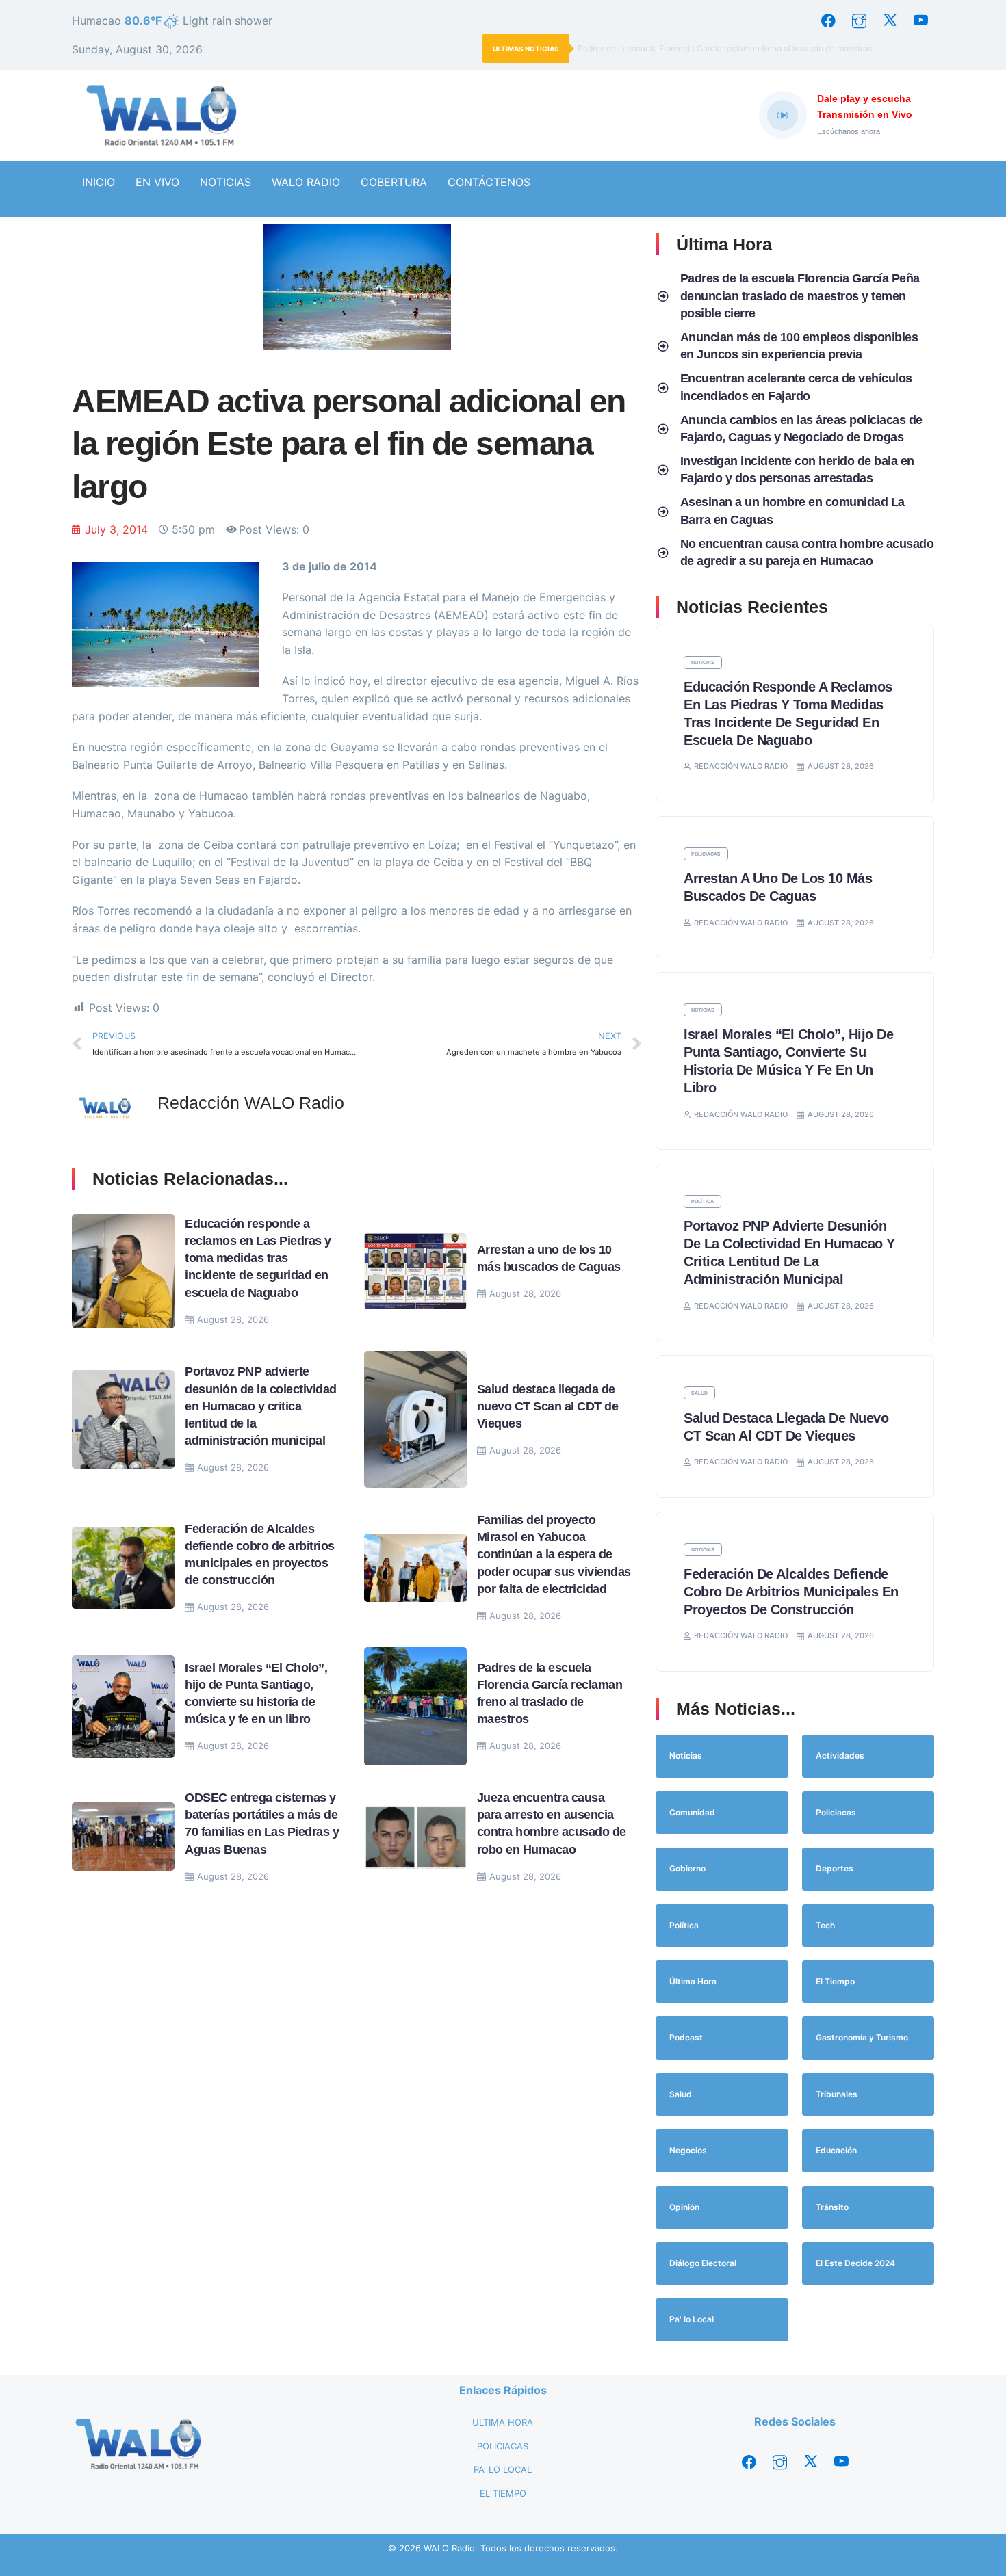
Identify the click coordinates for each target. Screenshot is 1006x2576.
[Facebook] (828, 21)
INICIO (99, 182)
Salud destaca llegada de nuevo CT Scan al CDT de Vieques (548, 1406)
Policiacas (706, 854)
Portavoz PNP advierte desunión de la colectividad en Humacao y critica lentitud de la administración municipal (261, 1406)
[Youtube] (920, 21)
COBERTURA (394, 182)
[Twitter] (890, 21)
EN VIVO (157, 182)
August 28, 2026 (233, 1319)
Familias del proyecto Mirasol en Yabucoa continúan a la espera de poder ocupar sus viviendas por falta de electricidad (554, 1554)
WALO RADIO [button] (306, 182)
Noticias (703, 662)
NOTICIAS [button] (225, 182)
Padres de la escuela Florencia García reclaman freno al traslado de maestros (726, 48)
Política (702, 1201)
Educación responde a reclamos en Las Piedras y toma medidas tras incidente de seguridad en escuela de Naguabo (258, 1258)
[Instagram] (859, 21)
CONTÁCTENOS (489, 182)
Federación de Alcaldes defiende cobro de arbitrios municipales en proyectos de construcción (791, 1592)
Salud (699, 1393)
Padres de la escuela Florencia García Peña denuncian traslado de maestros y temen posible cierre (800, 295)
